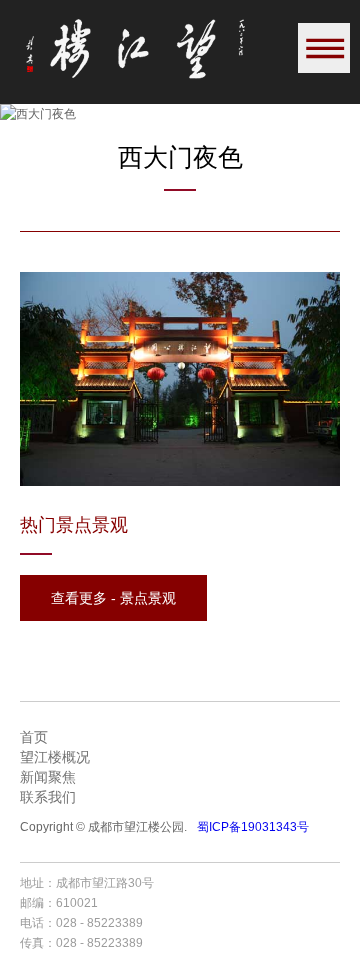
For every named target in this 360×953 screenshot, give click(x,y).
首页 (34, 737)
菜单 (324, 48)
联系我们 (48, 797)
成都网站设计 (291, 883)
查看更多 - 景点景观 (113, 598)
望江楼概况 (55, 757)
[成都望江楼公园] (135, 49)
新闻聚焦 (48, 777)
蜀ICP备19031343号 (253, 827)
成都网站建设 (216, 883)
